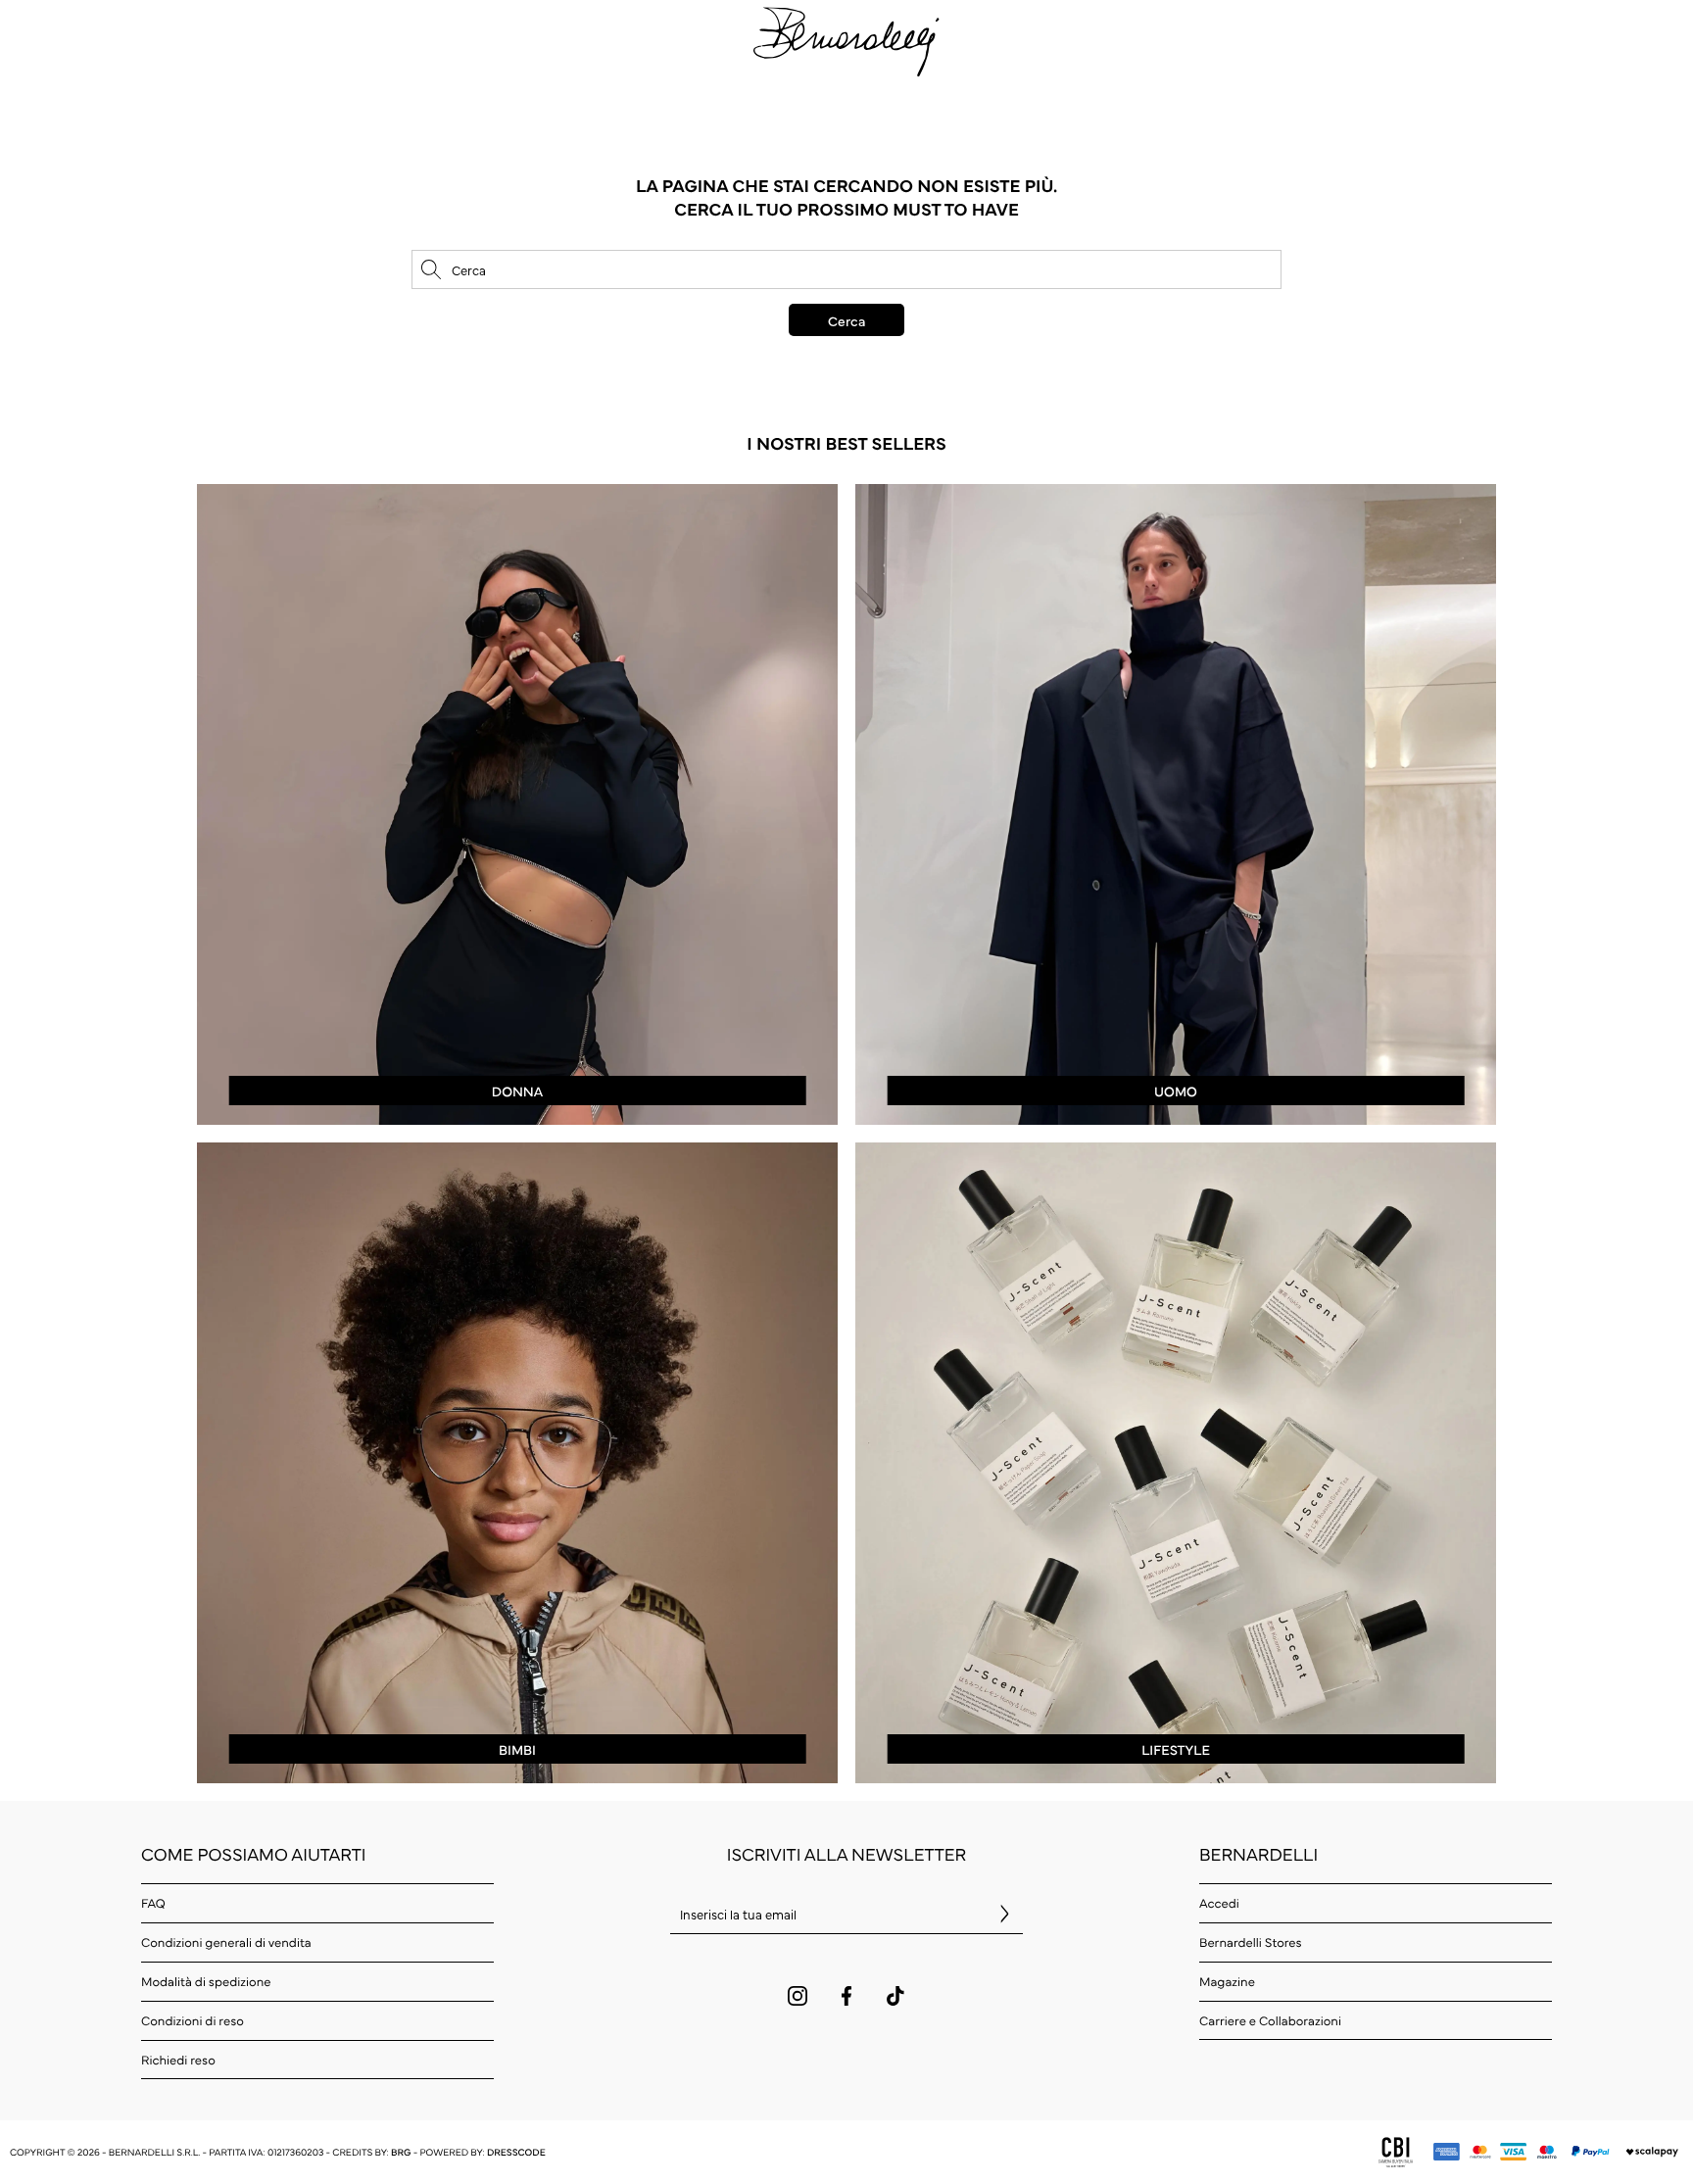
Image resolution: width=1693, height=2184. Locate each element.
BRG (401, 2152)
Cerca (846, 320)
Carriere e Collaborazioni (1270, 2020)
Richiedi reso (178, 2060)
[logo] (846, 39)
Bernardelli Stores (1251, 1942)
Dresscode (516, 2152)
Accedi (1219, 1903)
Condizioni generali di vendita (226, 1942)
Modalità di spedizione (206, 1981)
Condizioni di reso (193, 2020)
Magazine (1227, 1981)
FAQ (153, 1903)
